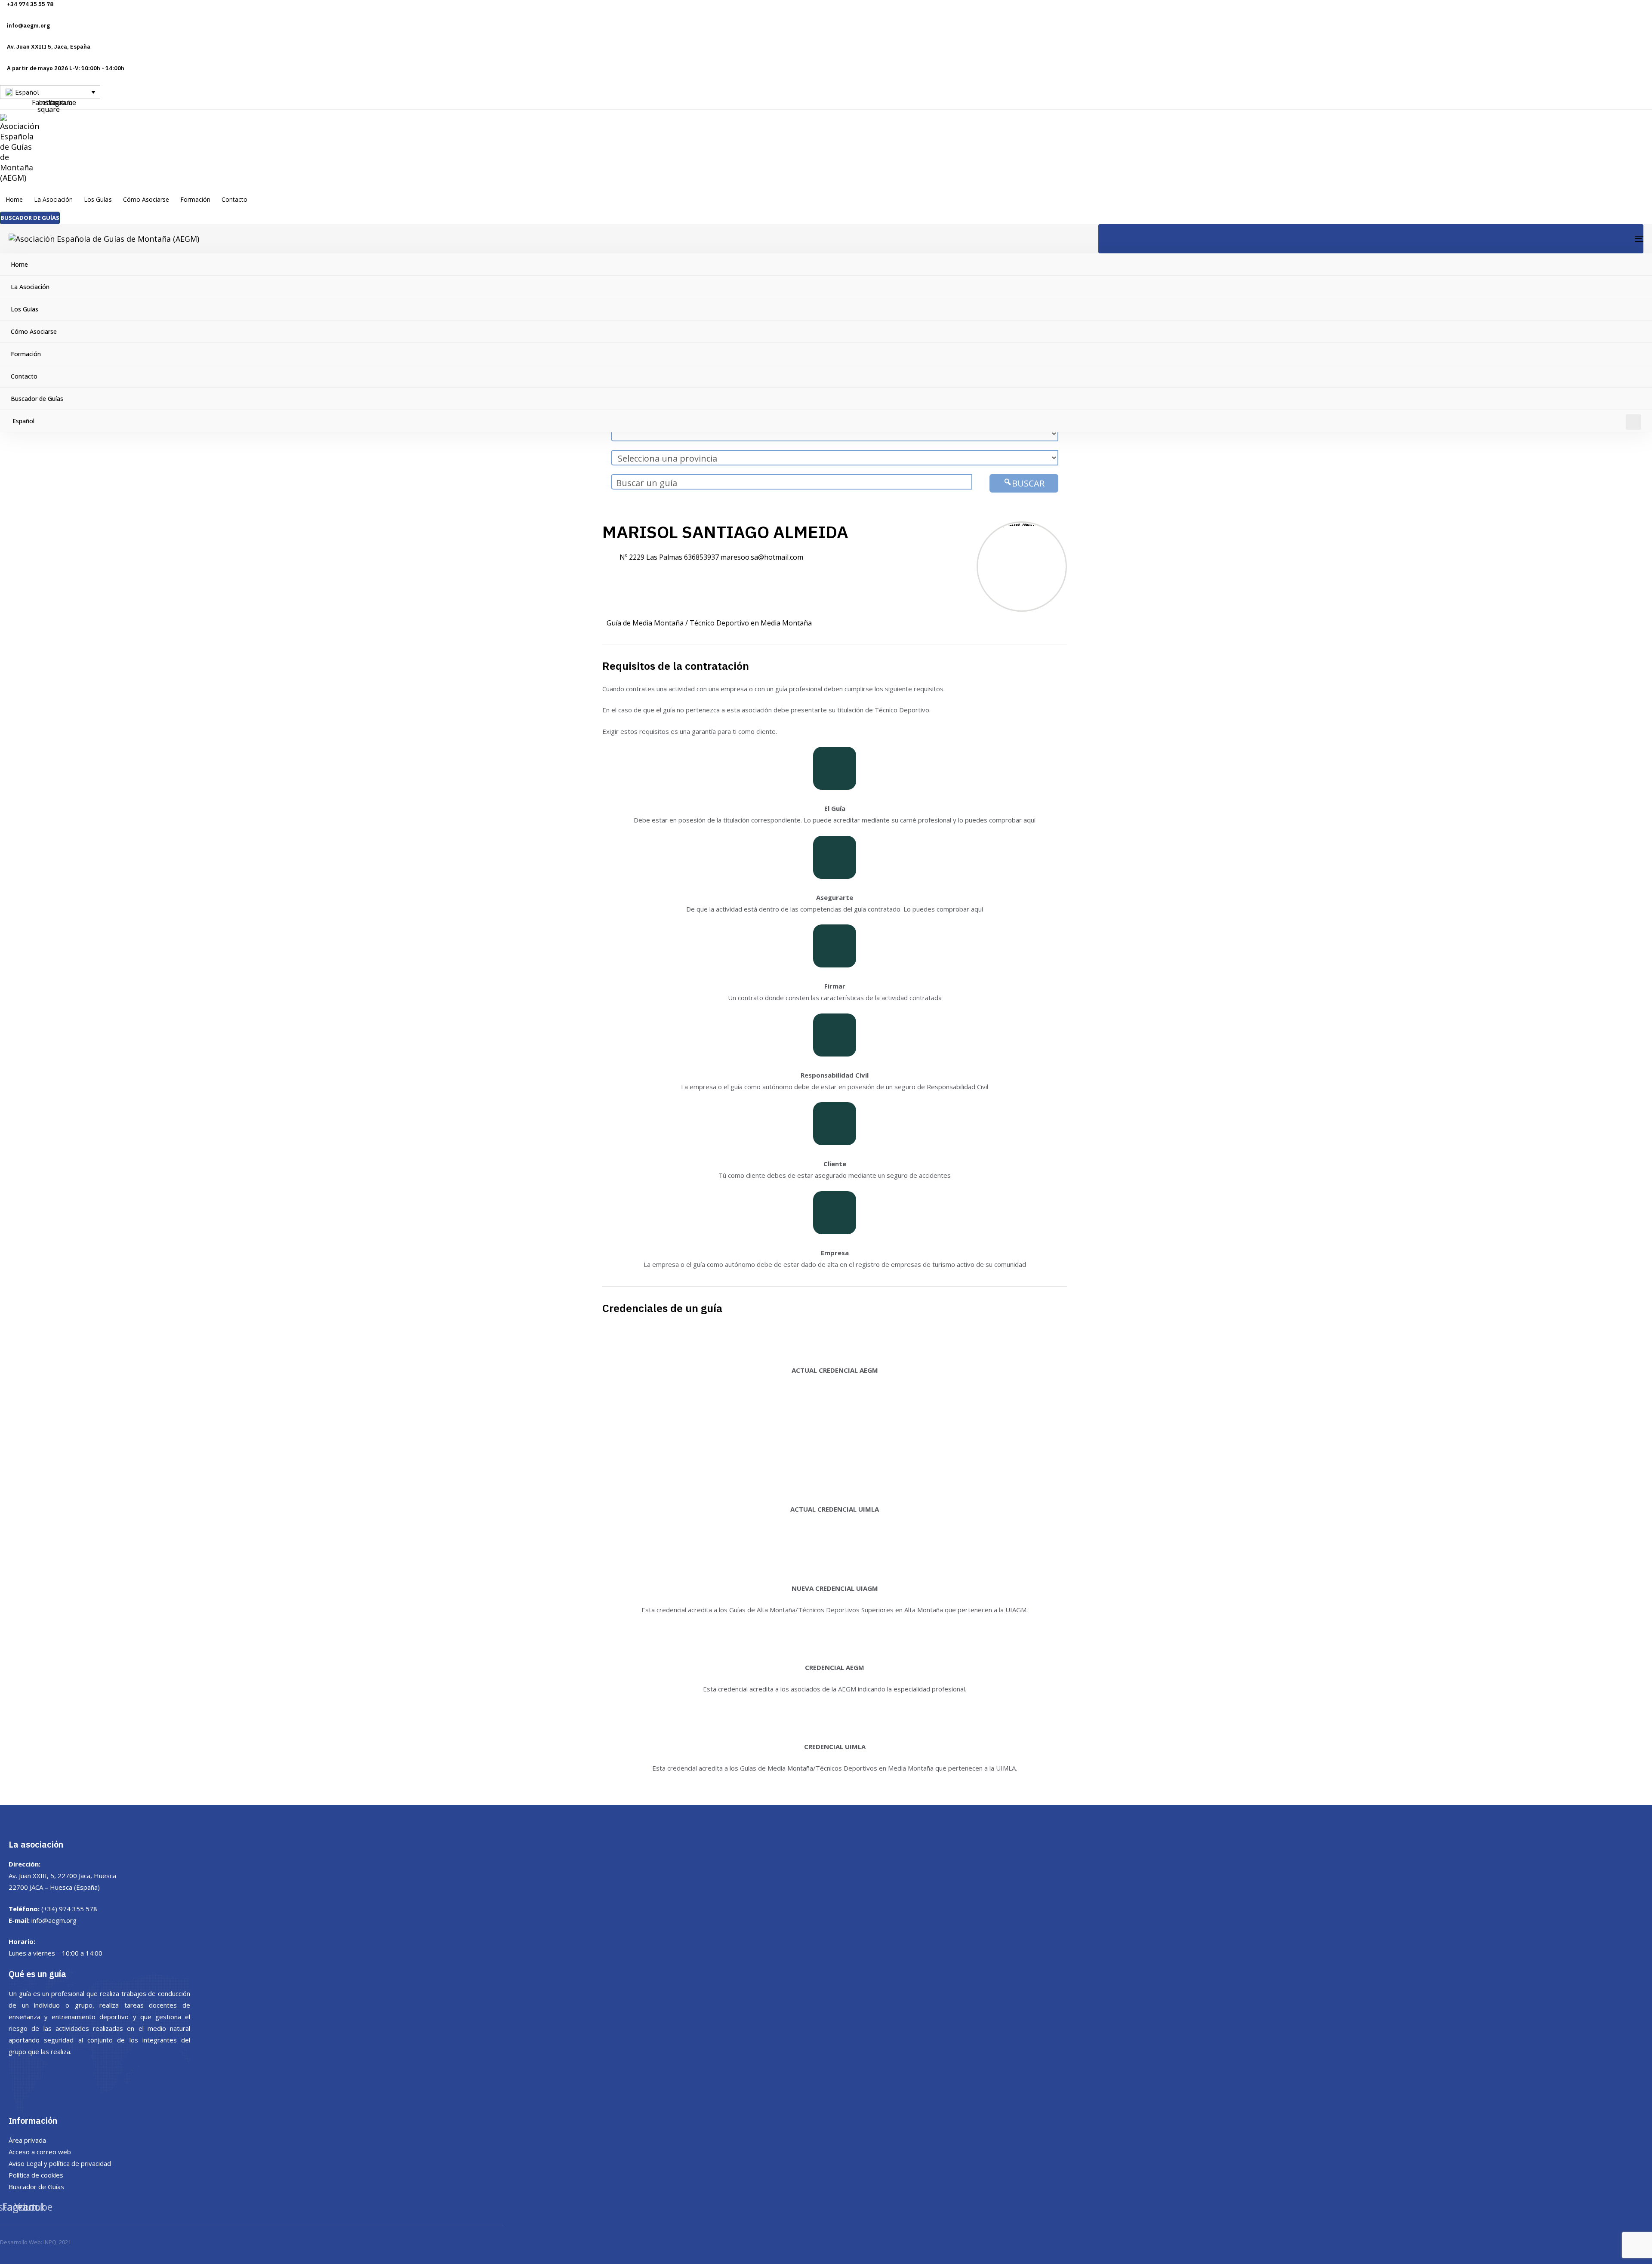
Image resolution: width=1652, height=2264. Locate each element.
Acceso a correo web (40, 2152)
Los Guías (98, 199)
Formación (195, 199)
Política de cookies (36, 2175)
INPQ (50, 2242)
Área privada (27, 2140)
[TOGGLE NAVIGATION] (1371, 239)
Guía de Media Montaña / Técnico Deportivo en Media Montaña (709, 623)
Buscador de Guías (37, 399)
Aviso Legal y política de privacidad (60, 2163)
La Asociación (53, 199)
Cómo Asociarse (146, 199)
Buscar (1028, 483)
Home (14, 199)
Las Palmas (664, 557)
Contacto (234, 199)
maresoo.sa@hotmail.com (762, 557)
